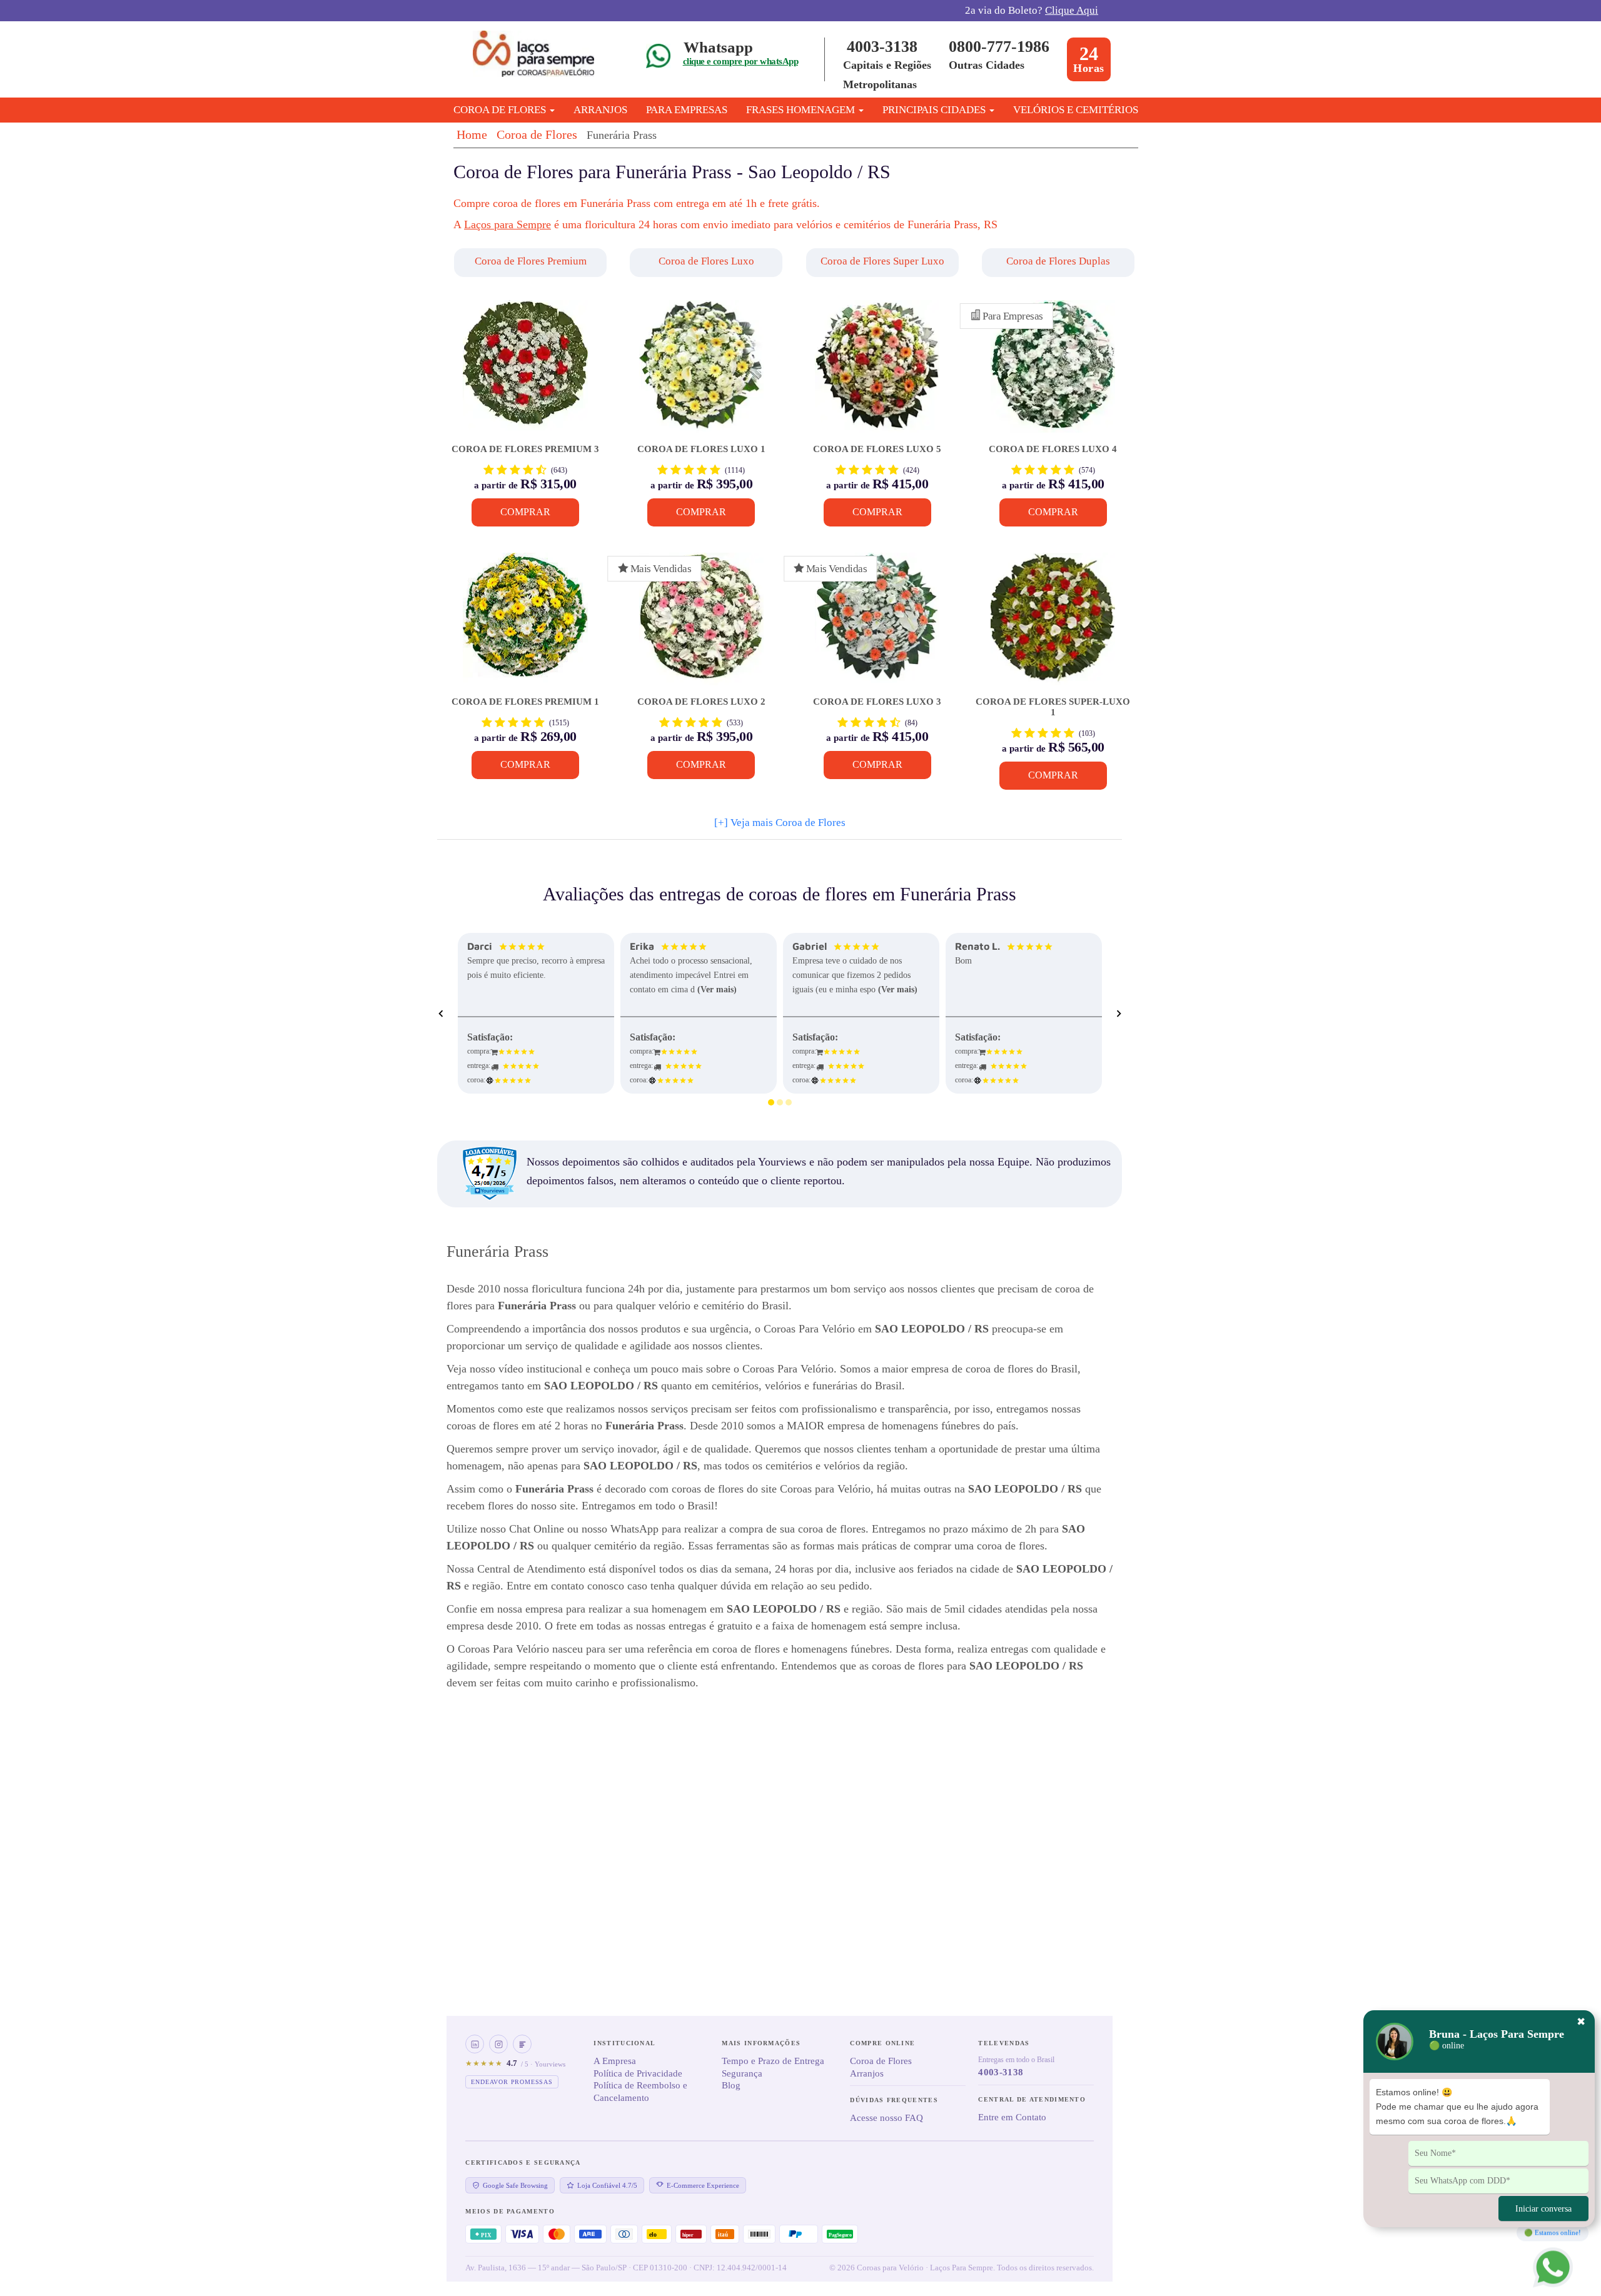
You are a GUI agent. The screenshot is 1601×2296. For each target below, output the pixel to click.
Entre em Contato (1012, 2117)
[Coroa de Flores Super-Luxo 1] (1053, 625)
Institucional (624, 2043)
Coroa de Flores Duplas (1058, 261)
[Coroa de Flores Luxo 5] (877, 372)
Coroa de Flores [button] (501, 110)
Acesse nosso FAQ (886, 2118)
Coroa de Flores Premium (531, 261)
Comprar (525, 512)
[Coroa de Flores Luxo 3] (877, 625)
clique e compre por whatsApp (740, 61)
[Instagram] (498, 2044)
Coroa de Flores (537, 134)
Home (472, 134)
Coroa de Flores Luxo (706, 261)
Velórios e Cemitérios (1076, 110)
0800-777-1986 (999, 47)
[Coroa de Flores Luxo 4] (1053, 372)
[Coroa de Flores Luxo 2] (701, 625)
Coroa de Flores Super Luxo (882, 261)
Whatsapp (718, 47)
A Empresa (615, 2061)
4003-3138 (882, 47)
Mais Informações (761, 2043)
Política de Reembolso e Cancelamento (640, 2092)
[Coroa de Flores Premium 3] (525, 372)
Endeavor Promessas (512, 2082)
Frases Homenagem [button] (802, 110)
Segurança (742, 2073)
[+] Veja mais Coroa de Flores (780, 823)
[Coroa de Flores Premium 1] (525, 625)
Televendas (1004, 2043)
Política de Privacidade (638, 2073)
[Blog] (522, 2044)
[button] (532, 263)
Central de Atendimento (1032, 2099)
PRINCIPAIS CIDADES (935, 110)
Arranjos (600, 110)
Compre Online (882, 2043)
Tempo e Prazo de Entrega (773, 2061)
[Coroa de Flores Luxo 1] (701, 372)
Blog (731, 2085)
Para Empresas (687, 110)
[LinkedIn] (475, 2044)
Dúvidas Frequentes (894, 2100)
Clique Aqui (1072, 10)
